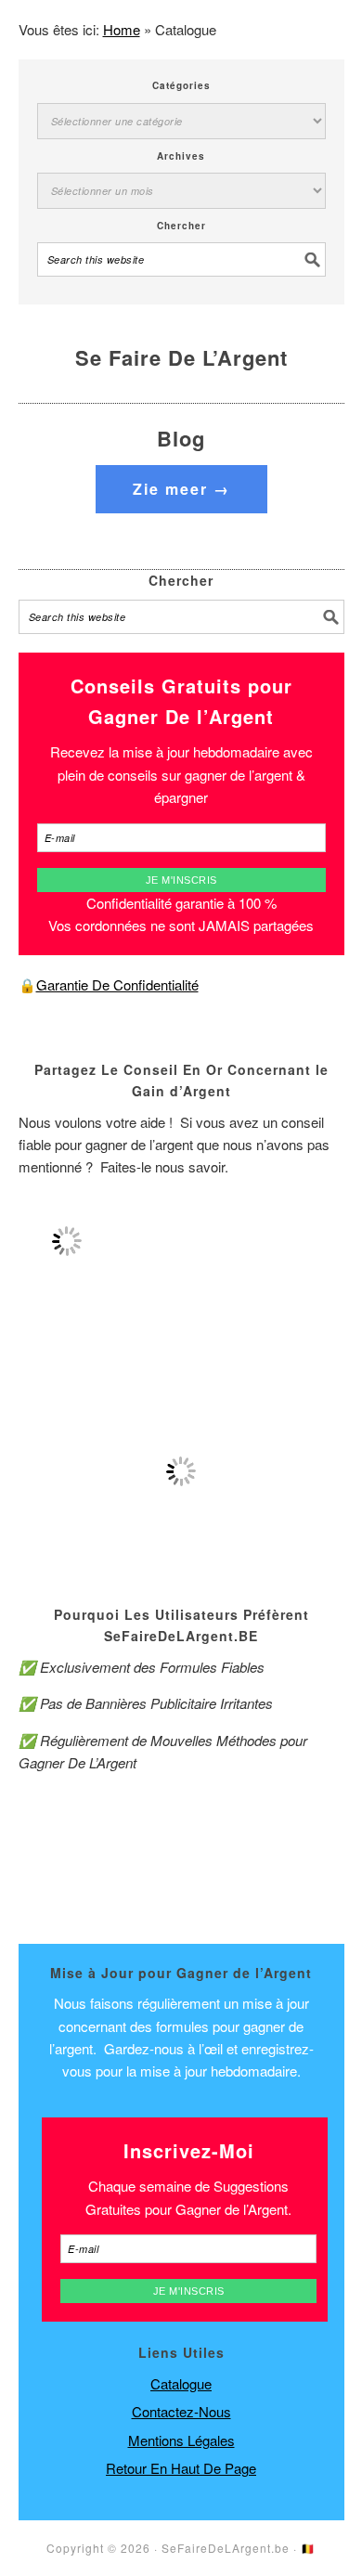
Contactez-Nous (181, 2411)
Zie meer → (181, 489)
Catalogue (181, 2383)
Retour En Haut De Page (181, 2468)
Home (122, 29)
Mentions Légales (181, 2440)
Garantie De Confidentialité (117, 984)
